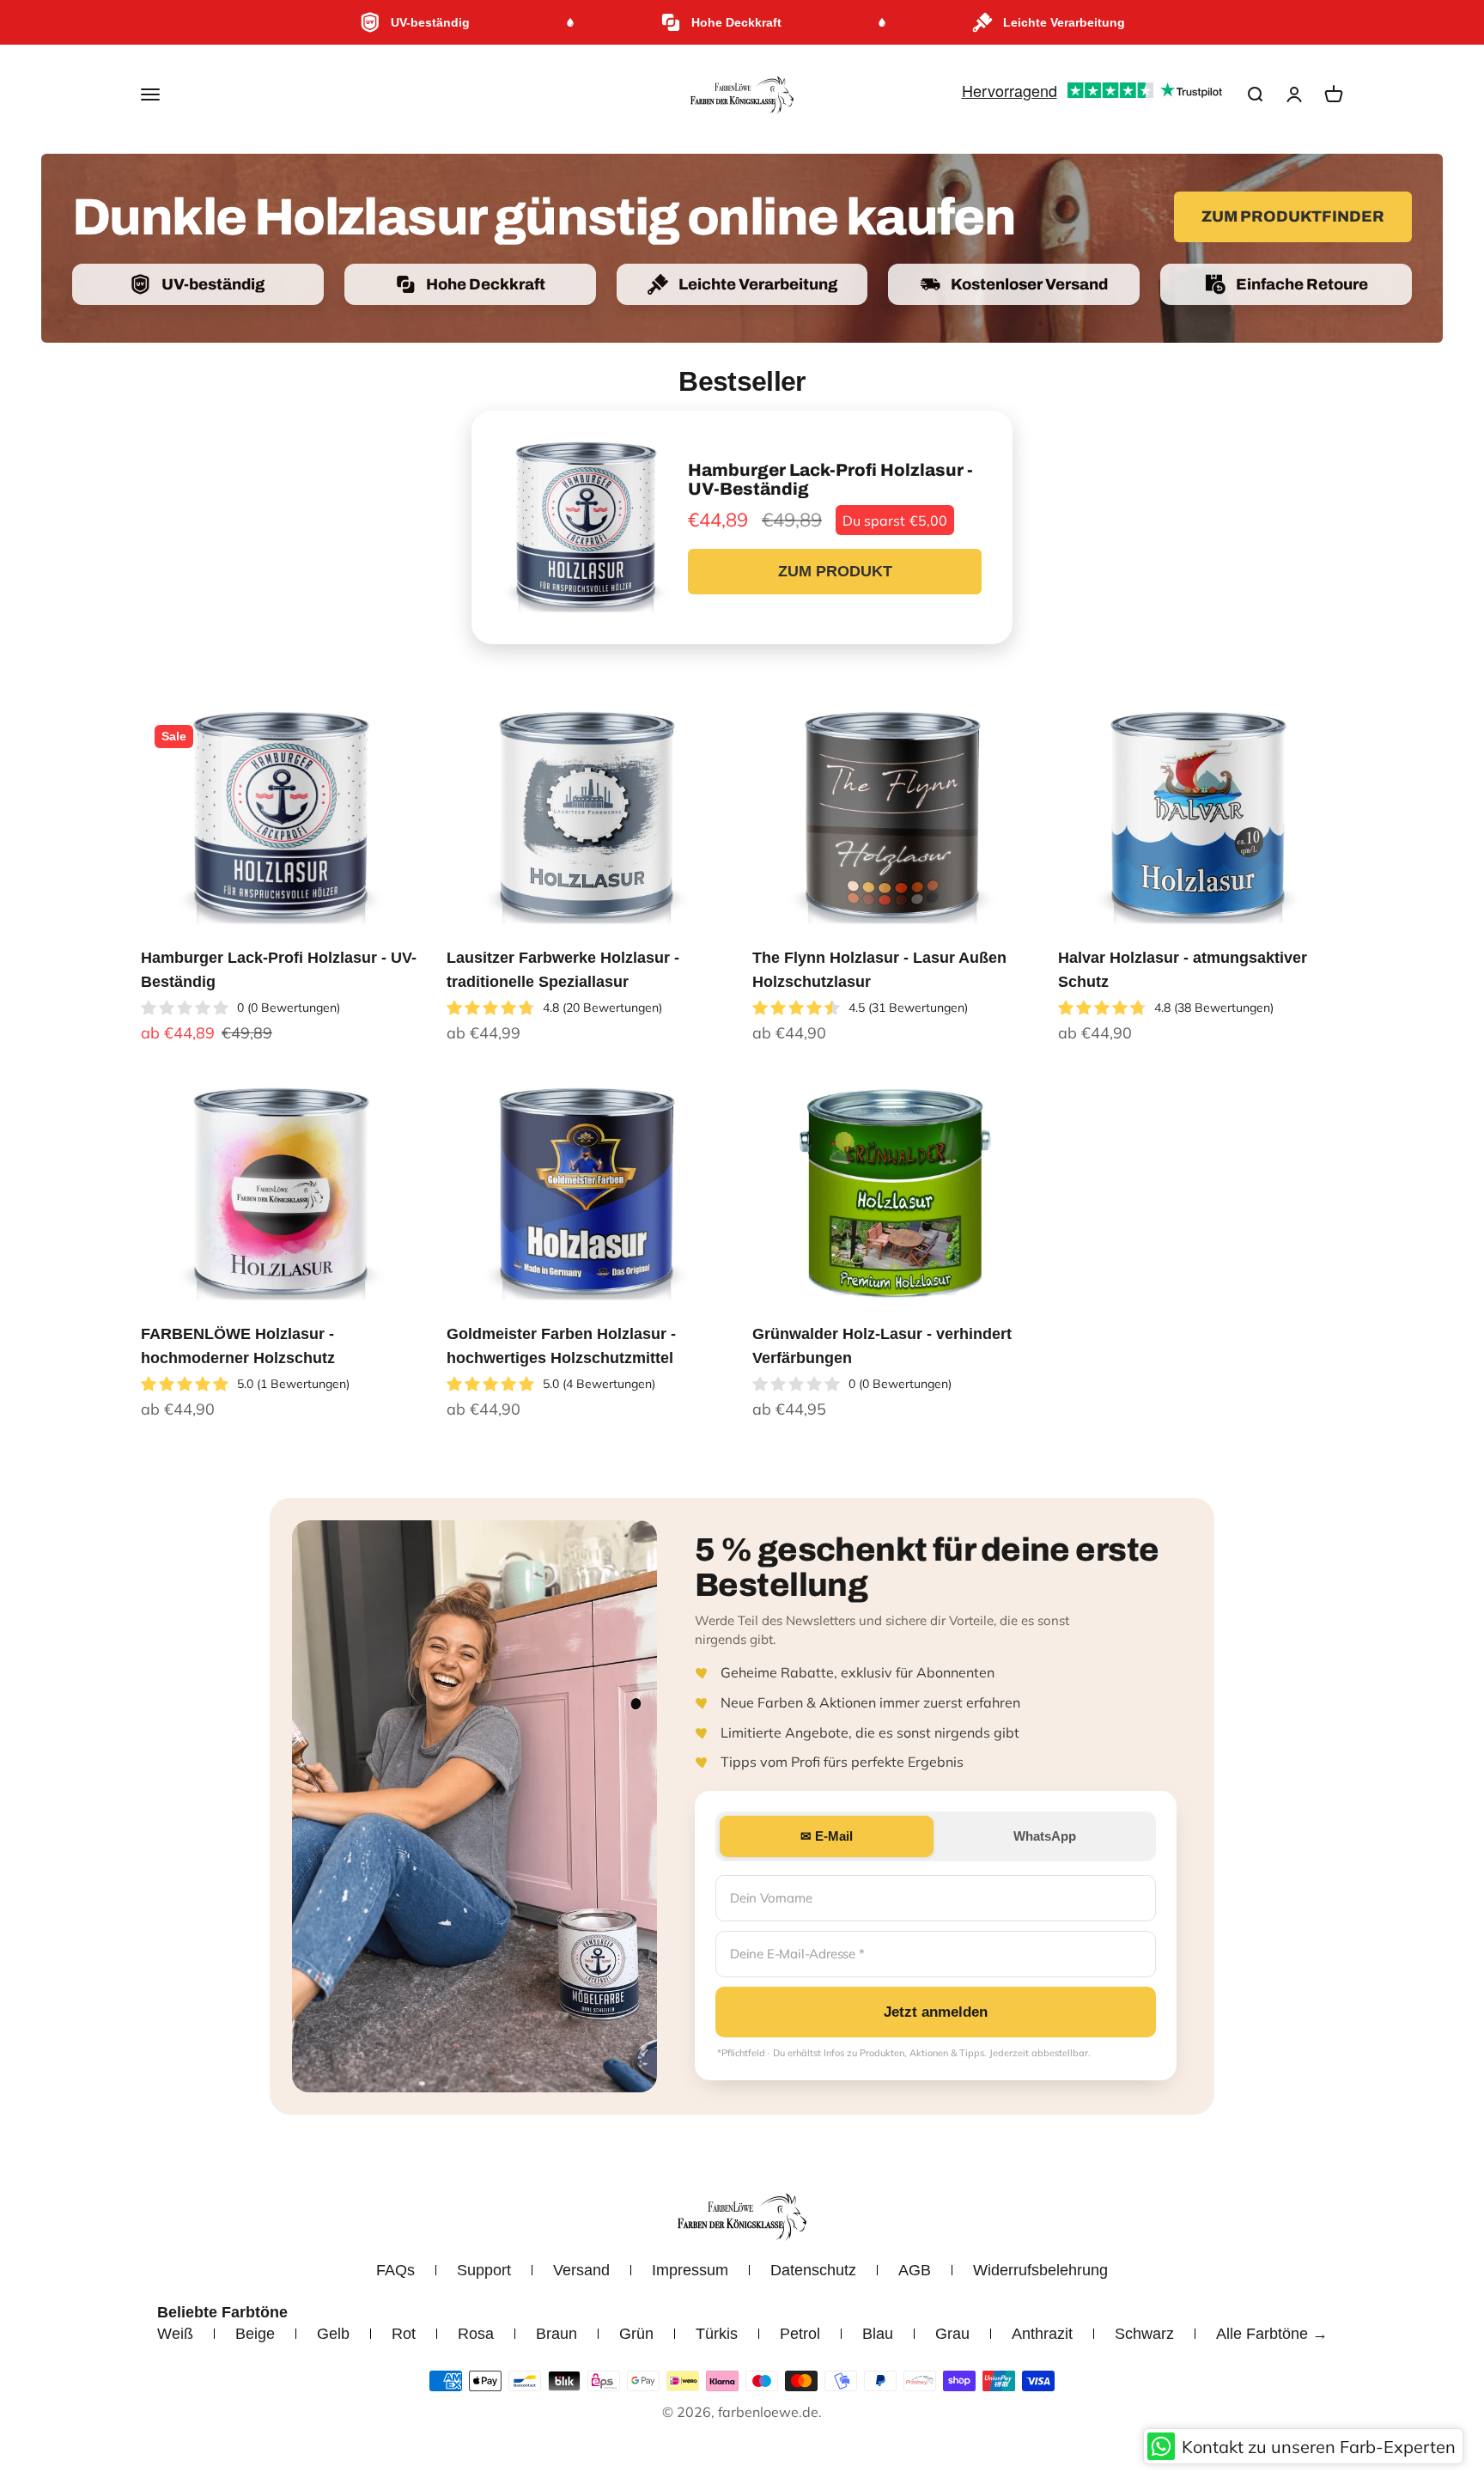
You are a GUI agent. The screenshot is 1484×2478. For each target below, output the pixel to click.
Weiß (175, 2334)
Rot (404, 2334)
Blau (878, 2334)
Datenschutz (813, 2270)
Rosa (476, 2334)
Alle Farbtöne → (1272, 2334)
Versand (581, 2270)
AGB (915, 2270)
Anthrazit (1042, 2334)
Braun (556, 2334)
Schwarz (1144, 2334)
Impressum (690, 2270)
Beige (255, 2334)
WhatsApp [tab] (1045, 1836)
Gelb (333, 2334)
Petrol (800, 2334)
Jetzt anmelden (936, 2012)
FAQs (395, 2270)
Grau (952, 2334)
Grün (636, 2334)
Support (484, 2270)
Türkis (717, 2334)
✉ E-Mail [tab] (827, 1836)
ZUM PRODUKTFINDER (1293, 216)
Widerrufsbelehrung (1040, 2270)
